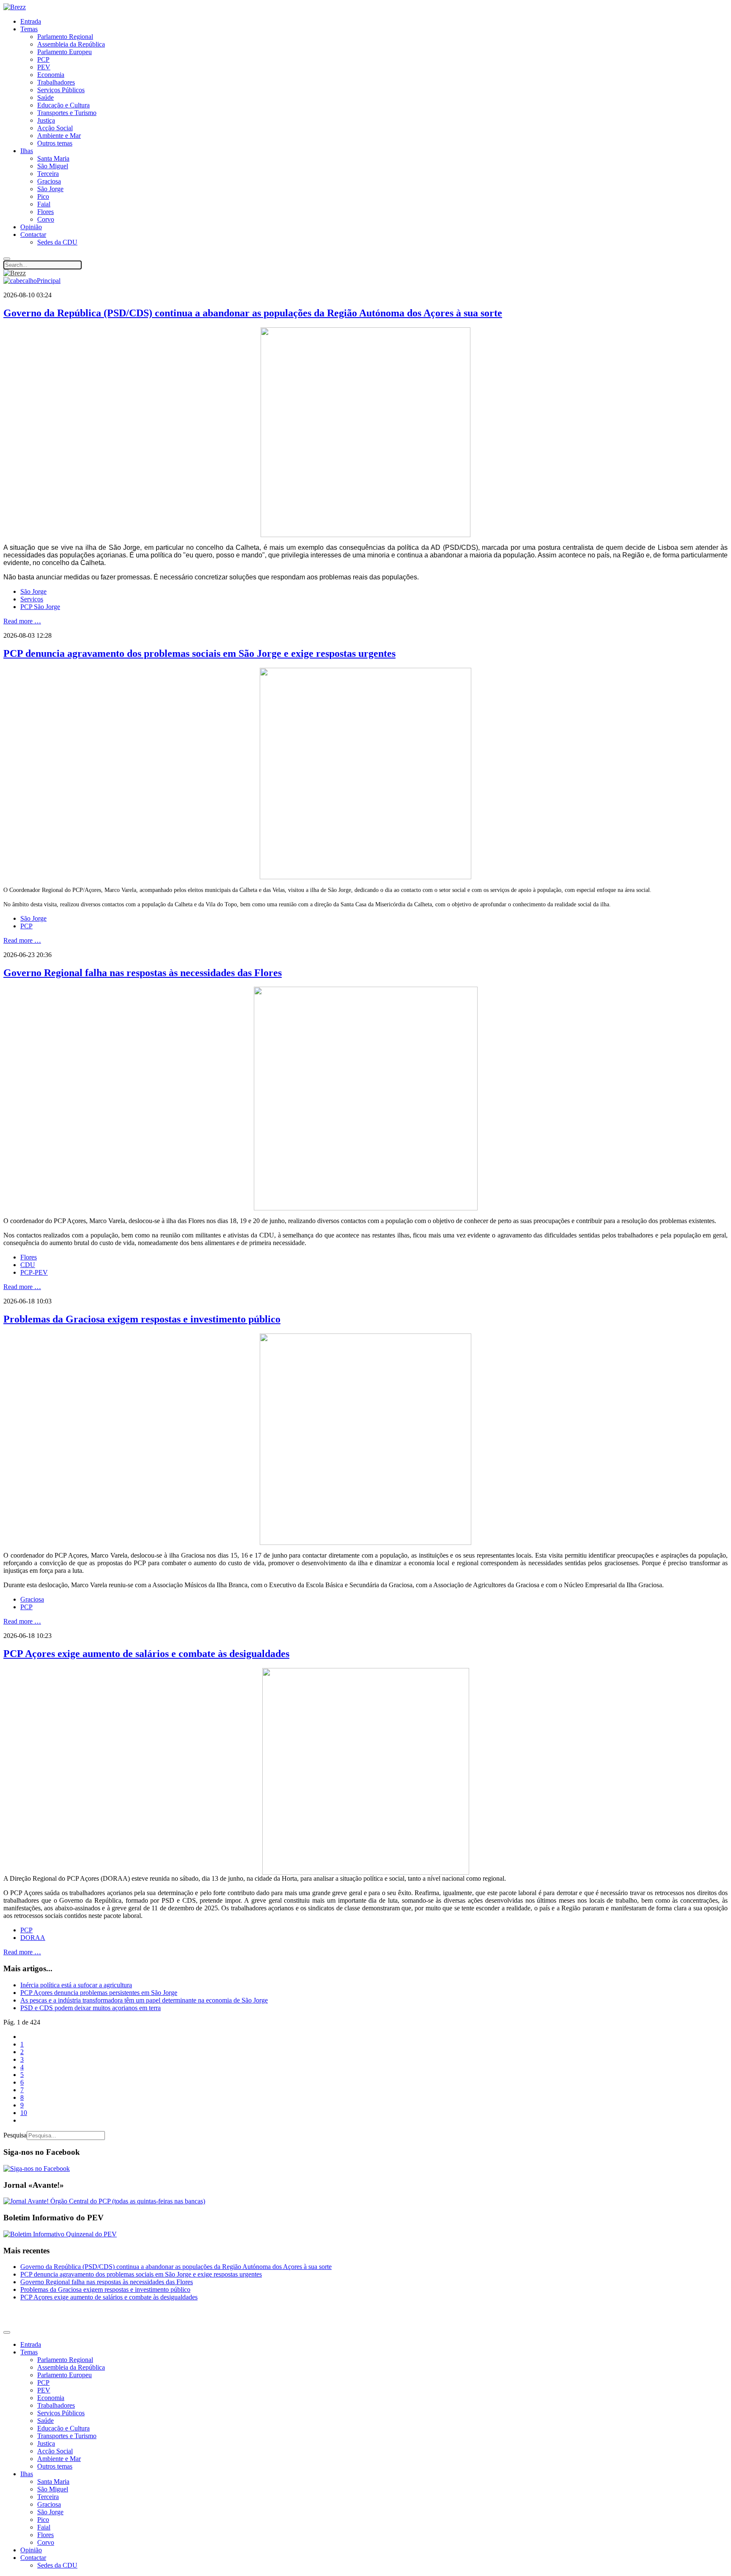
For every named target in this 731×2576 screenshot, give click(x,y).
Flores (45, 212)
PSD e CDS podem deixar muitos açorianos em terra (91, 2008)
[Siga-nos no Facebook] (37, 2169)
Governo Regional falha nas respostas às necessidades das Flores (143, 973)
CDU (28, 1265)
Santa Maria (53, 158)
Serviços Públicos (61, 90)
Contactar (33, 235)
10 (24, 2113)
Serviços (32, 599)
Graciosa (49, 181)
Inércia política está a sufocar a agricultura (76, 1985)
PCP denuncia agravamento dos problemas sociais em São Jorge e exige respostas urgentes (199, 653)
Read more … (22, 621)
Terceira (48, 174)
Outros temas (55, 143)
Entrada (31, 21)
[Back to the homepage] (15, 7)
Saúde (45, 97)
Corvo (46, 219)
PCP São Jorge (40, 607)
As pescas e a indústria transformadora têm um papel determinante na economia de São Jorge (144, 2000)
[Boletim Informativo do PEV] (60, 2234)
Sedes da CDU (57, 242)
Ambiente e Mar (59, 136)
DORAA (33, 1938)
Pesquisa (15, 2135)
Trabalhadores (56, 82)
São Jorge (50, 189)
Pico (43, 196)
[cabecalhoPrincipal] (32, 281)
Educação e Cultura (63, 105)
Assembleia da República (71, 44)
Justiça (46, 120)
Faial (44, 204)
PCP (43, 59)
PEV (44, 67)
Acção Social (55, 128)
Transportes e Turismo (67, 113)
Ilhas (27, 151)
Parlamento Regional (65, 37)
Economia (51, 75)
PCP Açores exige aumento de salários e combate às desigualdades (146, 1654)
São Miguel (53, 166)
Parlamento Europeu (65, 52)
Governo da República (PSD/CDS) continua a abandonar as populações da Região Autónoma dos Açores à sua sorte (253, 313)
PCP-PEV (34, 1272)
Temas (29, 29)
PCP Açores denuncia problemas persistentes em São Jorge (99, 1993)
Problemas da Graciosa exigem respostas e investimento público (142, 1319)
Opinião (31, 227)
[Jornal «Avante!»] (104, 2201)
